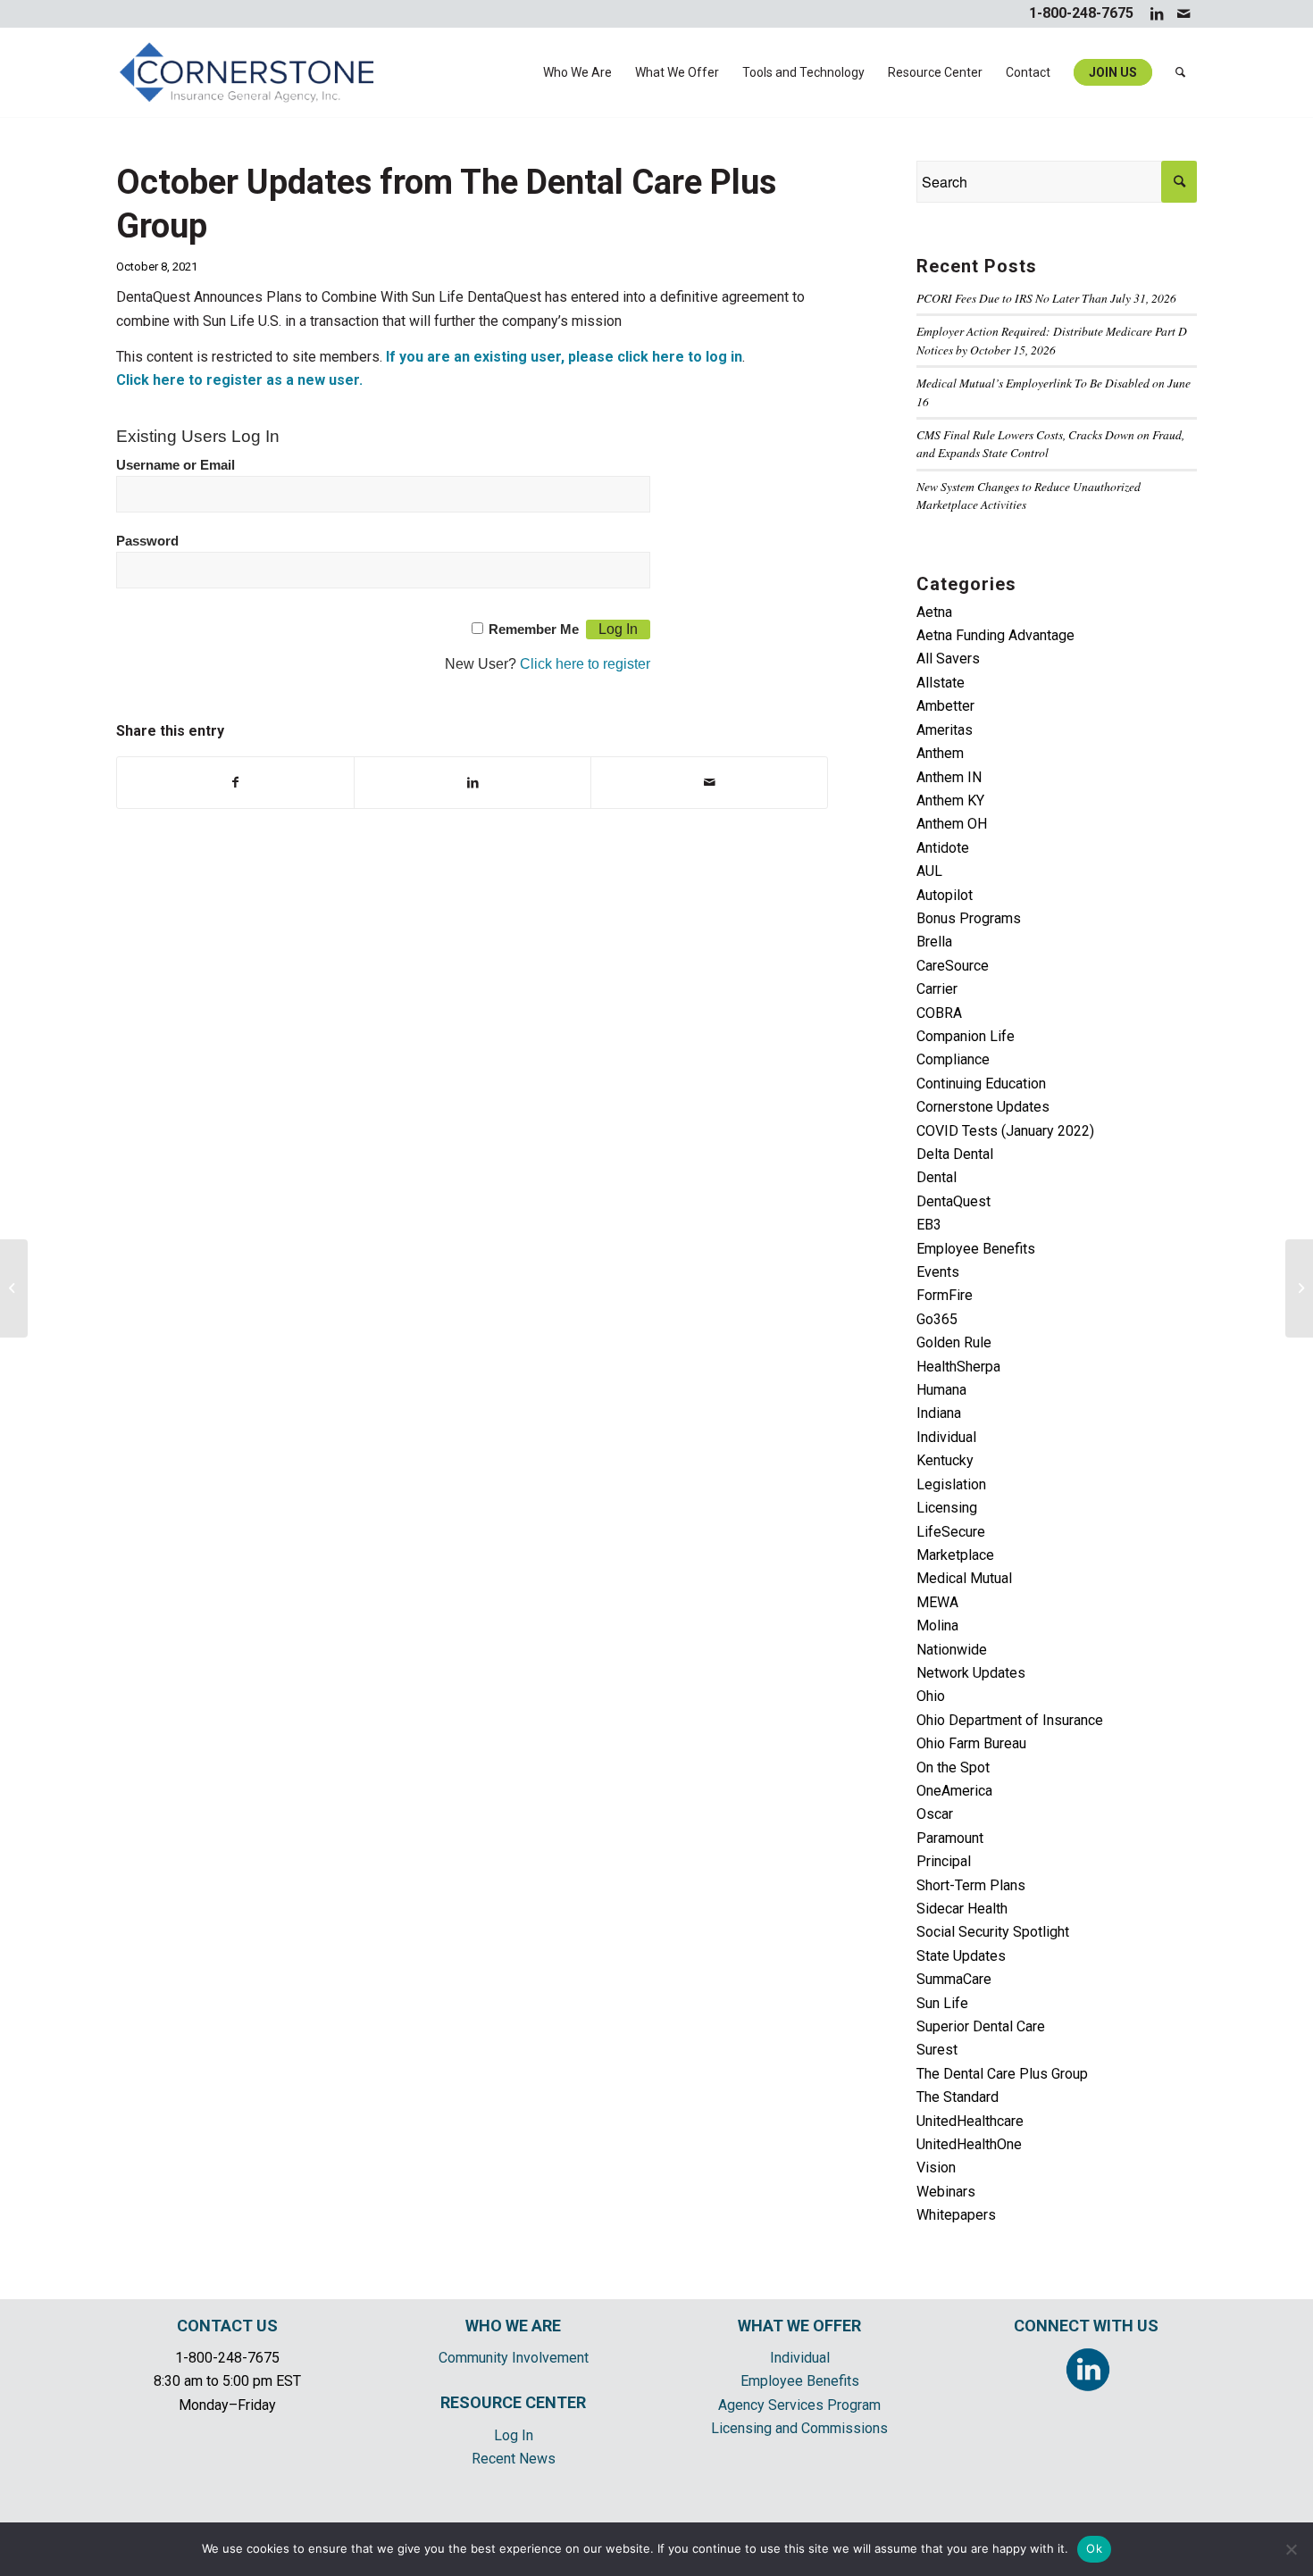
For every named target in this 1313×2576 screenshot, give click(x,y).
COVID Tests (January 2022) (1005, 1131)
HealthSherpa (958, 1367)
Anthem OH (952, 824)
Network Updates (971, 1673)
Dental (937, 1177)
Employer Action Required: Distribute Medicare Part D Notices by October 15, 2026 (1052, 340)
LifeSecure (951, 1532)
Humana (941, 1390)
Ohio (931, 1696)
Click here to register (585, 664)
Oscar (935, 1814)
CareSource (953, 966)
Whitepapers (956, 2215)
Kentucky (945, 1460)
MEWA (937, 1602)
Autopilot (945, 895)
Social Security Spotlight (993, 1932)
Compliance (953, 1059)
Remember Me (534, 629)
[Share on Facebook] (235, 782)
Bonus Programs (969, 918)
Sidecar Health (962, 1909)
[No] (1291, 2549)
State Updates (961, 1956)
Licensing (947, 1508)
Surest (937, 2050)
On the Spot (953, 1767)
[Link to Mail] (1183, 13)
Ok (1094, 2548)
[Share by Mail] (709, 782)
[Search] (1180, 72)
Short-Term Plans (971, 1885)
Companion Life (966, 1036)
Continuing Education (981, 1084)
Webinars (946, 2192)
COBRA (939, 1013)
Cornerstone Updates (983, 1107)
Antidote (943, 848)
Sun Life (942, 2003)
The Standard (958, 2097)
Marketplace (955, 1555)
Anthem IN (949, 777)
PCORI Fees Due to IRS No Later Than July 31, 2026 (1046, 298)
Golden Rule (954, 1342)
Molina (937, 1626)
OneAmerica (954, 1791)
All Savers (948, 659)
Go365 (937, 1319)
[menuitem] (577, 72)
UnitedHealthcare (970, 2121)
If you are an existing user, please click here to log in (564, 357)
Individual (946, 1437)
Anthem (940, 753)
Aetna (934, 612)
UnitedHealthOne (969, 2144)
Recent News (514, 2459)
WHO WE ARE (513, 2326)
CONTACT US (227, 2326)
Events (938, 1272)
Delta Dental (955, 1154)
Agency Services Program (799, 2405)
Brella (934, 942)
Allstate (941, 683)
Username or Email (176, 465)
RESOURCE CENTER (513, 2402)
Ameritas (945, 730)
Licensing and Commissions (799, 2428)
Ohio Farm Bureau (971, 1743)
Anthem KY (950, 800)
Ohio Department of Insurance (1010, 1720)
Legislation (951, 1484)
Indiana (939, 1413)
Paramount (950, 1838)
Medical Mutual (964, 1578)
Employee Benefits (976, 1249)
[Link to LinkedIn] (1156, 13)
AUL (929, 871)
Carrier (937, 989)
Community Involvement (514, 2358)
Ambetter (945, 706)
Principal (944, 1861)
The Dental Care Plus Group (1002, 2074)
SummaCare (954, 1979)
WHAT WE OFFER (799, 2326)
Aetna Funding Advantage (995, 635)
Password (147, 541)
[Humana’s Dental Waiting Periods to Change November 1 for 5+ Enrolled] (1299, 1288)
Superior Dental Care (981, 2026)
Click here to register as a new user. (239, 380)
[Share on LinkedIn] (473, 782)
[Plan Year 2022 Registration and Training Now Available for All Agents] (14, 1288)
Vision (936, 2168)
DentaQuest (953, 1201)
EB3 (929, 1225)
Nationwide (952, 1650)
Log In (514, 2435)
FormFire (945, 1295)
